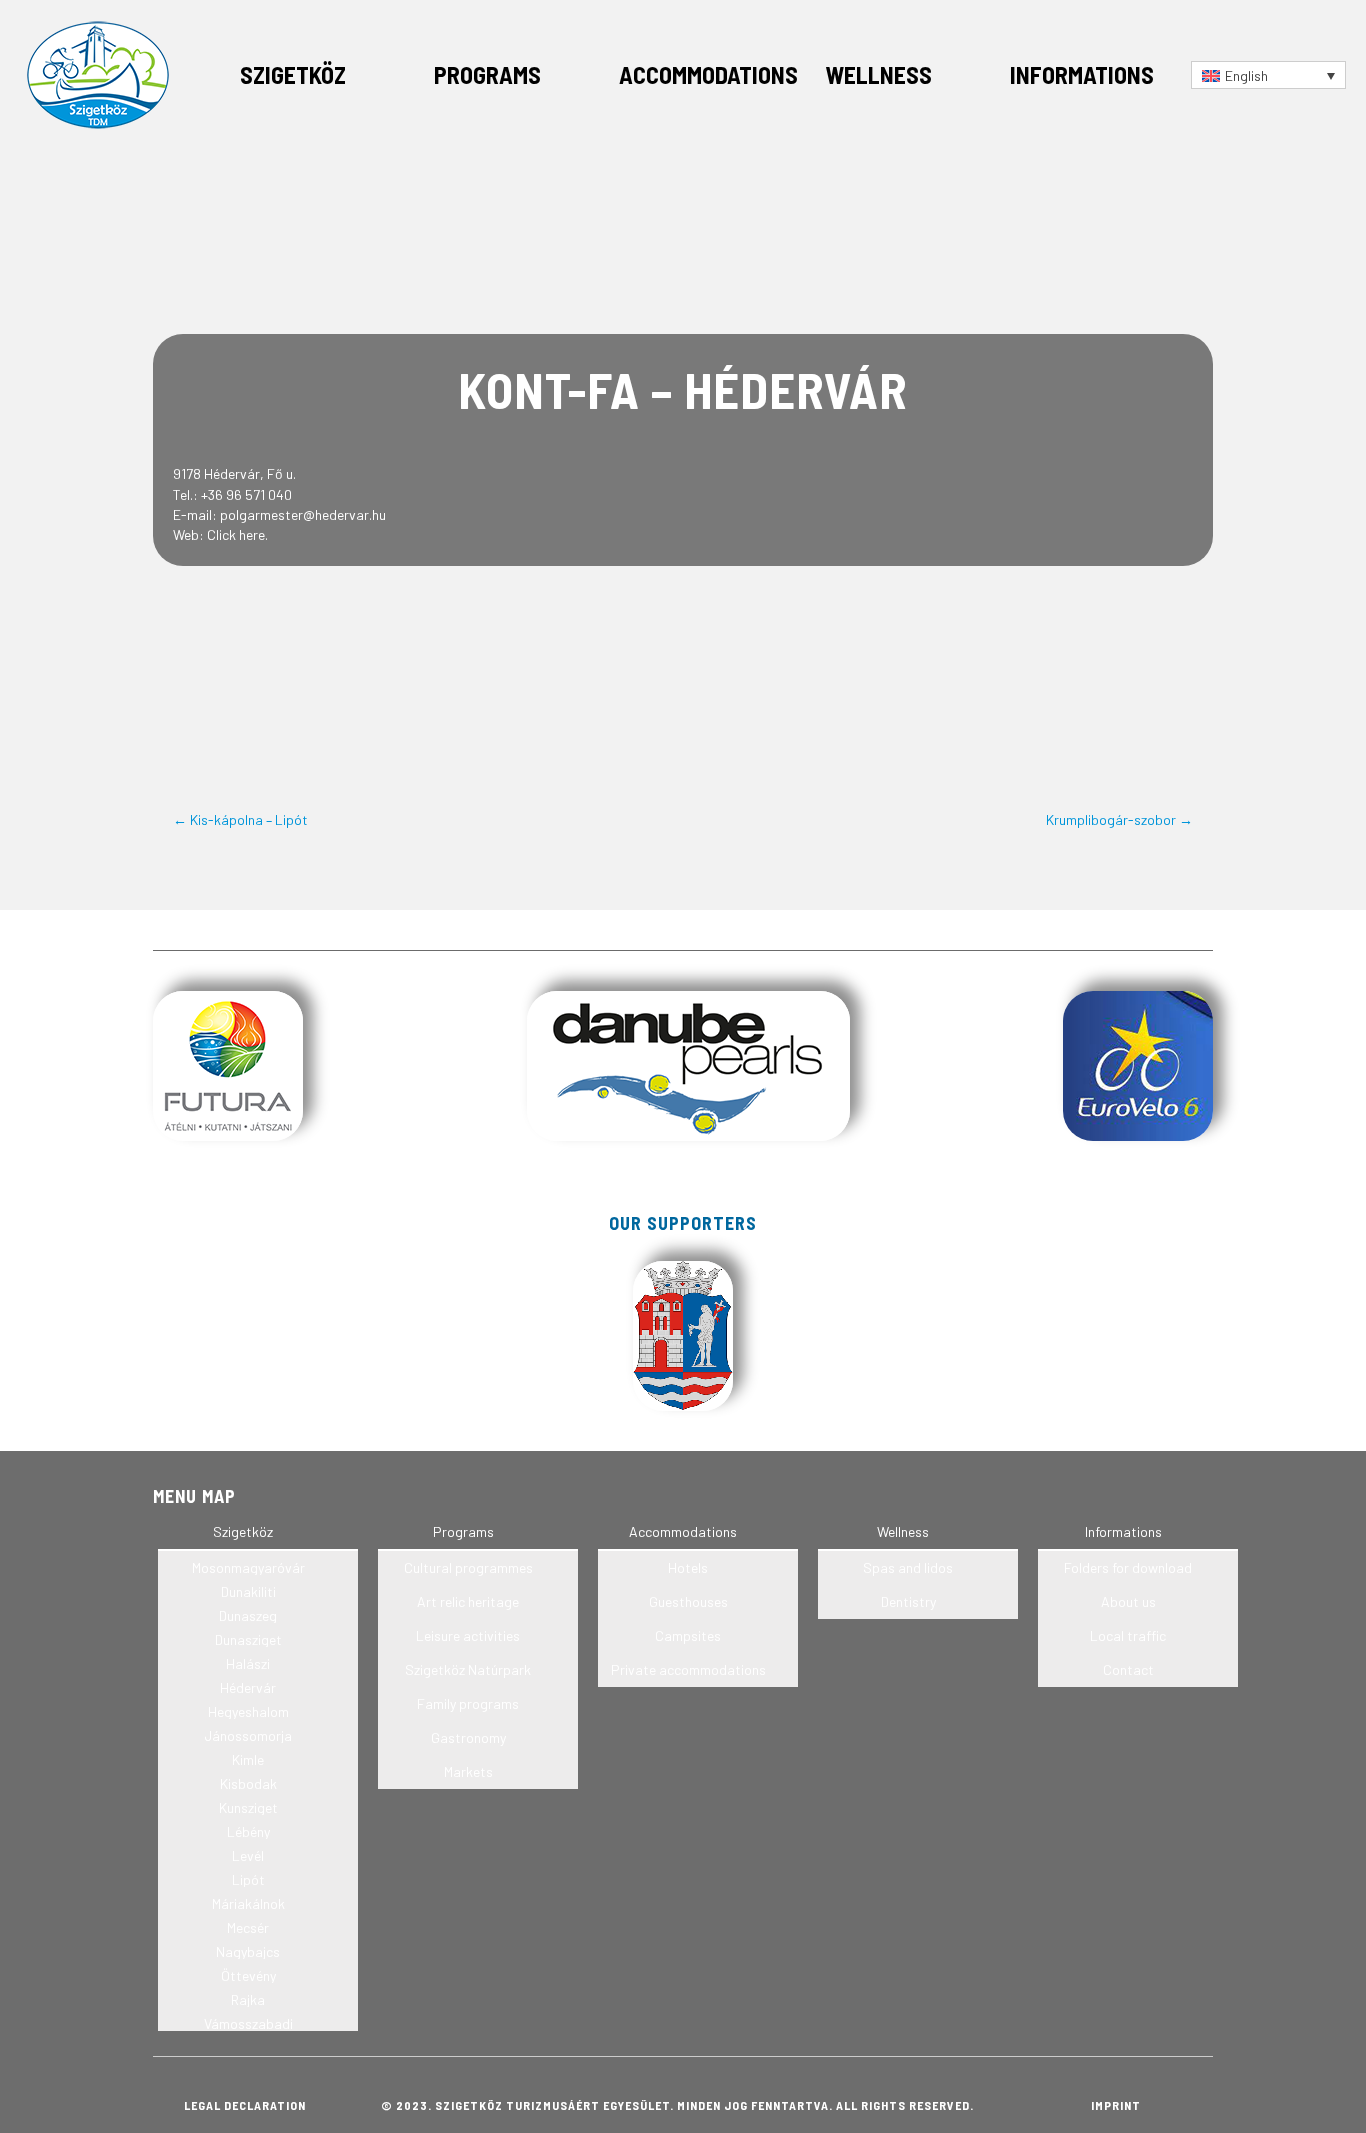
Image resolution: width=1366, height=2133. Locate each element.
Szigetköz (293, 74)
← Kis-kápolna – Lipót (240, 819)
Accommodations (708, 74)
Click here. (237, 534)
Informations (1082, 74)
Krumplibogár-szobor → (1119, 819)
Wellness (878, 74)
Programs (487, 74)
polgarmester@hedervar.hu (303, 514)
